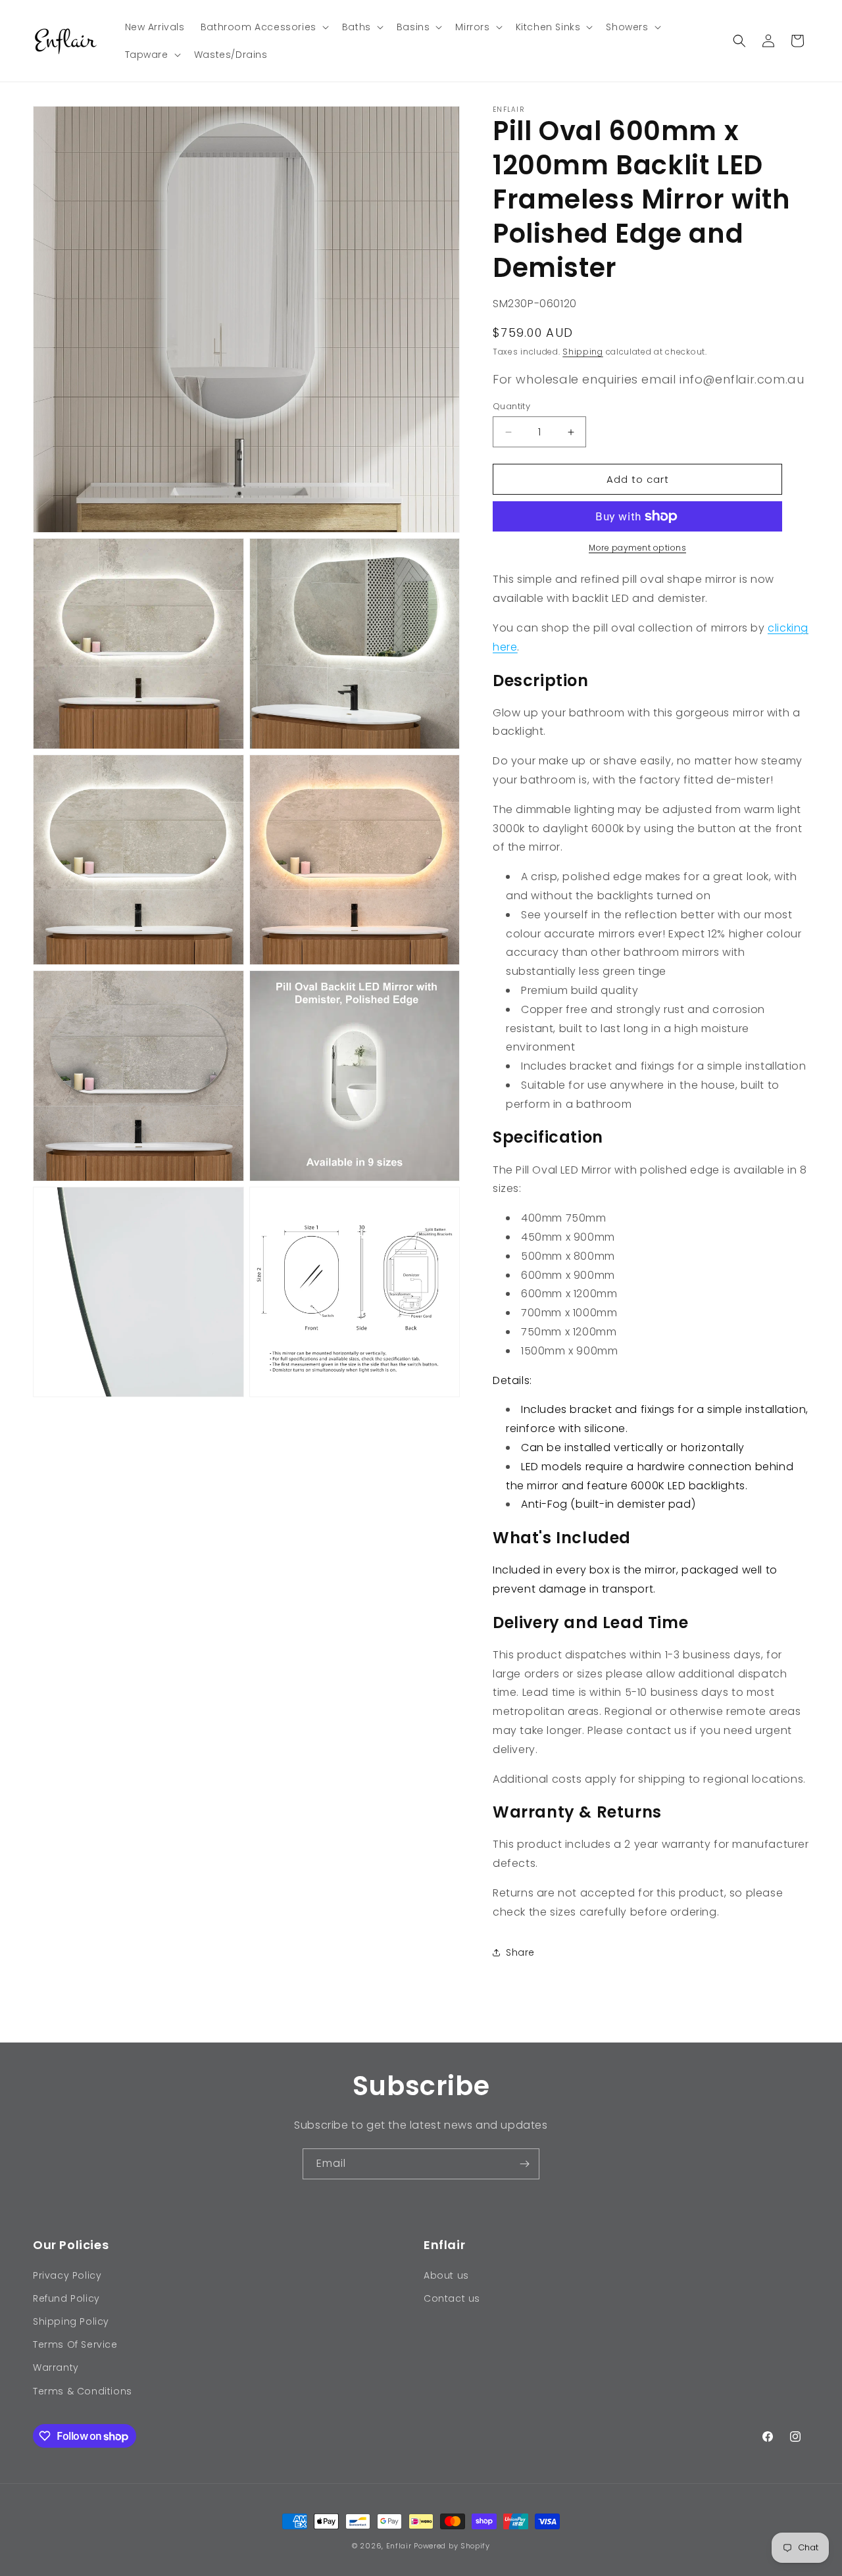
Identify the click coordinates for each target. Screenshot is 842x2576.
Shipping (583, 352)
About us (446, 2275)
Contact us (452, 2298)
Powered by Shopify (452, 2546)
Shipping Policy (71, 2321)
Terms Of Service (75, 2344)
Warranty (56, 2367)
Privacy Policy (67, 2275)
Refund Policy (66, 2298)
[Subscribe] (524, 2164)
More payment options (637, 548)
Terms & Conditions (83, 2391)
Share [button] (520, 1952)
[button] (263, 27)
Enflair (399, 2546)
